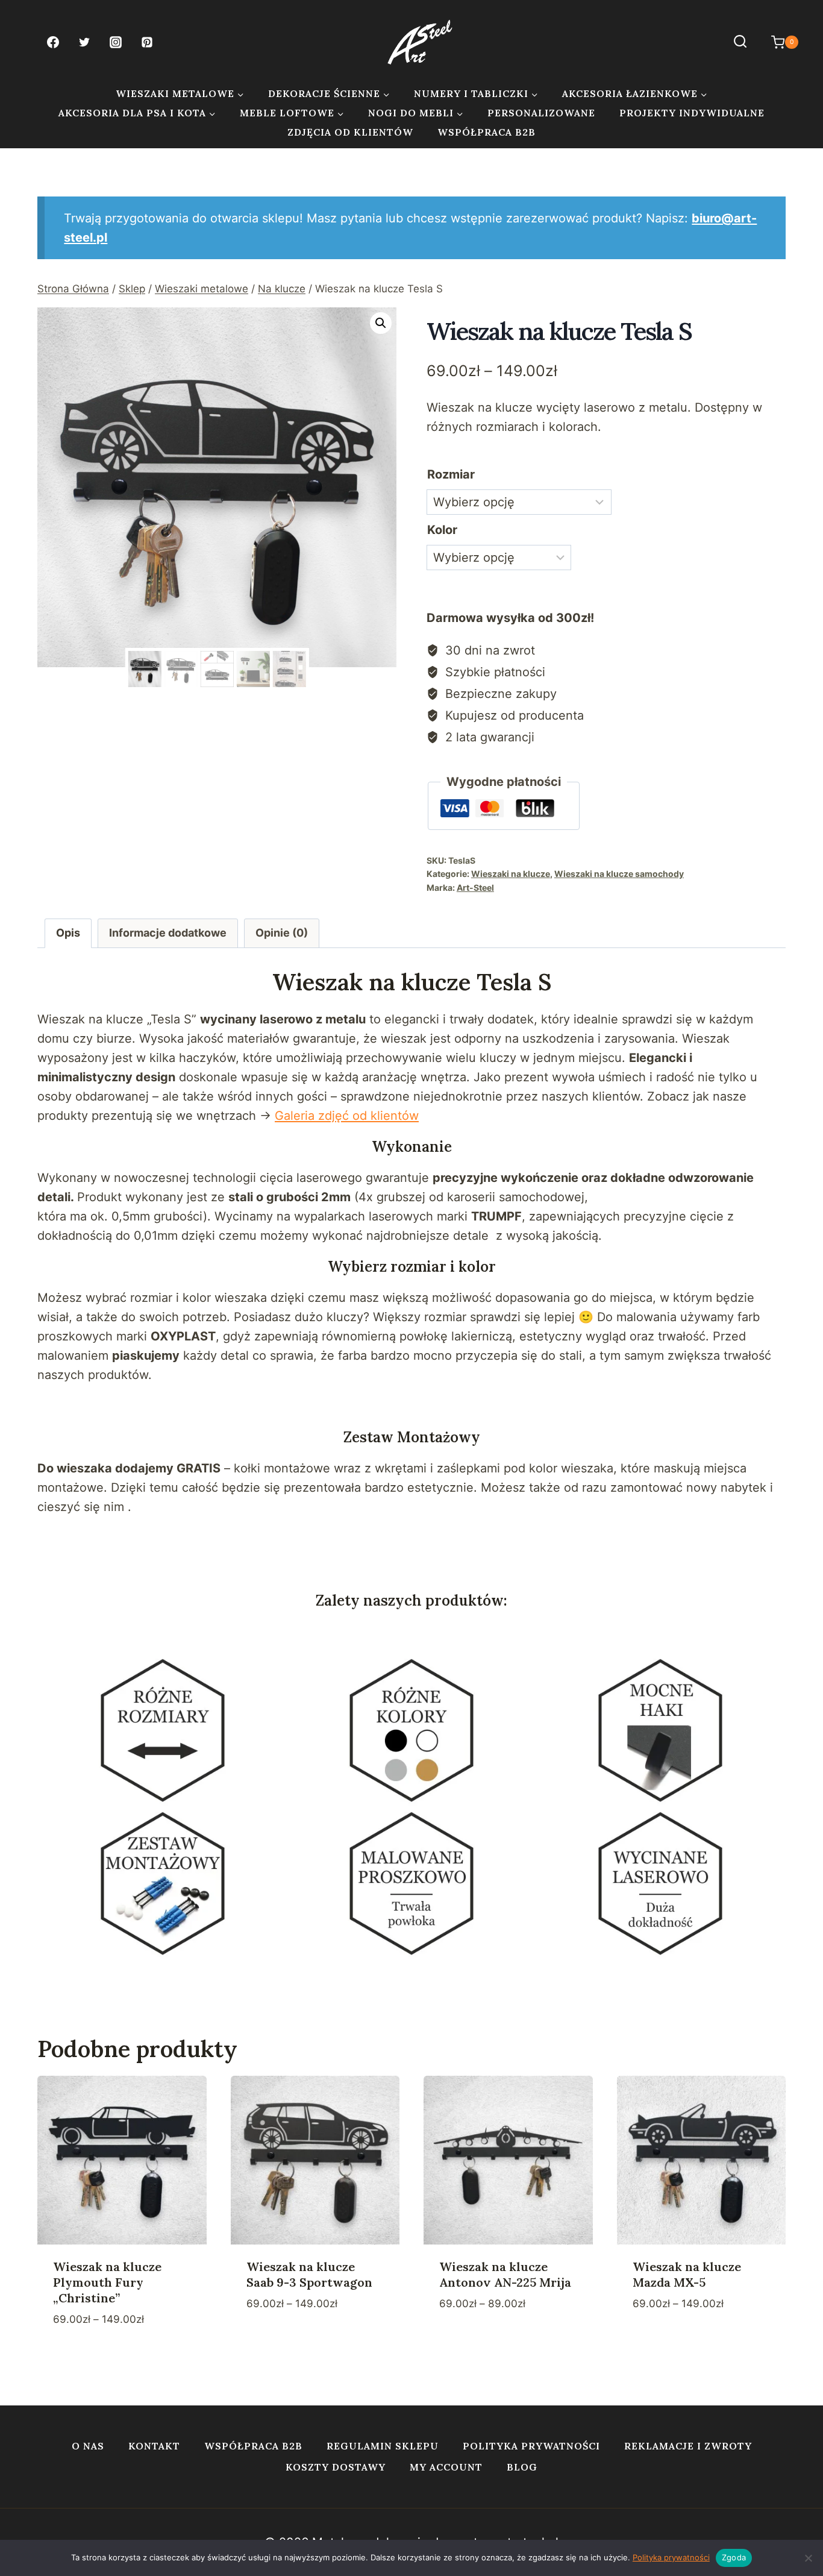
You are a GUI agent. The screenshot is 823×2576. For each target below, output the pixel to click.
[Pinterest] (147, 42)
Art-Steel (475, 887)
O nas (88, 2446)
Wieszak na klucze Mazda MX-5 (687, 2274)
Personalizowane (541, 113)
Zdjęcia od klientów (350, 132)
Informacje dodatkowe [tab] (168, 933)
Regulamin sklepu (383, 2446)
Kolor (442, 530)
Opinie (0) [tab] (282, 933)
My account (446, 2467)
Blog (522, 2467)
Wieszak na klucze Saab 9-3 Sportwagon (309, 2274)
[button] (381, 323)
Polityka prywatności (531, 2446)
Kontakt (154, 2446)
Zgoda (734, 2557)
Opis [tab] (68, 933)
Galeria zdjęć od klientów (347, 1116)
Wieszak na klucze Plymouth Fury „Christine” (107, 2282)
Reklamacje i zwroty (688, 2446)
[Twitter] (84, 42)
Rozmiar (451, 474)
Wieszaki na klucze (511, 874)
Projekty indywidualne (692, 113)
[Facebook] (53, 42)
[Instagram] (116, 42)
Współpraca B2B (487, 132)
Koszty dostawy (336, 2467)
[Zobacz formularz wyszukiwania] (740, 42)
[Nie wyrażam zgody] (808, 2558)
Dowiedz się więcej (303, 2340)
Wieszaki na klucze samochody (619, 874)
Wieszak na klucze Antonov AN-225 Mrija (505, 2274)
